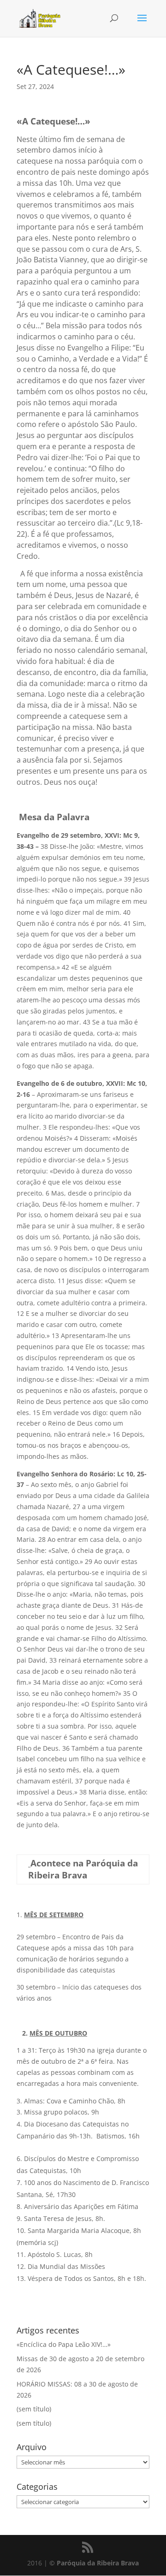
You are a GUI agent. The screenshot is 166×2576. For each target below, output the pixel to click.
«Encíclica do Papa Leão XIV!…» (64, 2344)
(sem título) (34, 2409)
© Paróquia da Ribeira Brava (94, 2563)
